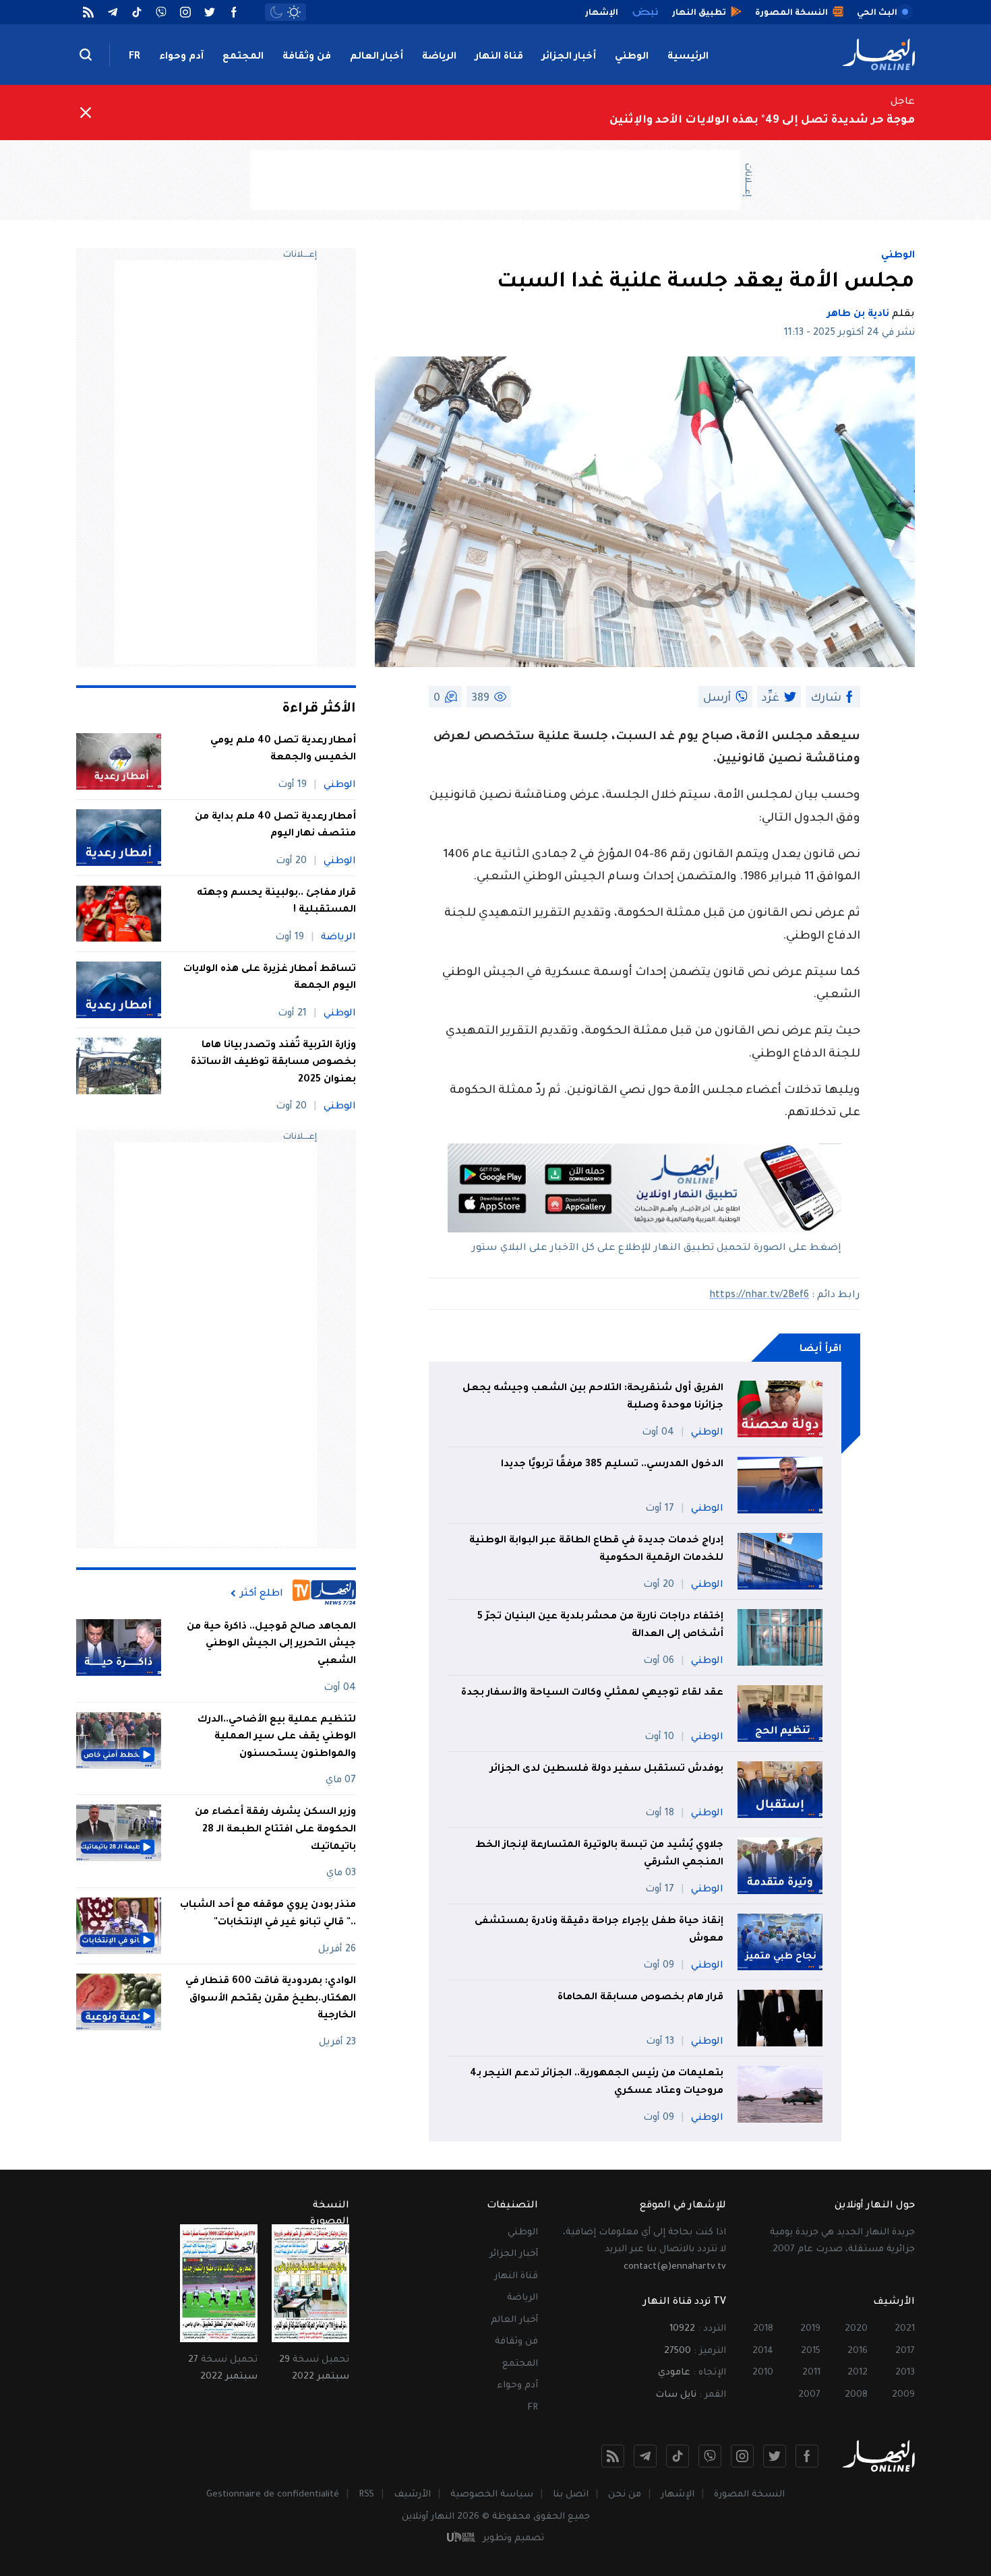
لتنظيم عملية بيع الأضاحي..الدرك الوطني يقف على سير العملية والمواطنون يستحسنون (277, 1737)
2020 (856, 2329)
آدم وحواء (181, 57)
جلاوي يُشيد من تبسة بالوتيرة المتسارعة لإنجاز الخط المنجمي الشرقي (599, 1854)
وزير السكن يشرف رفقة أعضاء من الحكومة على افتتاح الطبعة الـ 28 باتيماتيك (275, 1830)
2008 (856, 2395)
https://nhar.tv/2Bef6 (759, 1296)
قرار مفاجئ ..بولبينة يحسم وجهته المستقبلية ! (276, 902)
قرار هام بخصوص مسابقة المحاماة (640, 1998)
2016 (858, 2351)
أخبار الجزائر (569, 57)
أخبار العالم (377, 57)
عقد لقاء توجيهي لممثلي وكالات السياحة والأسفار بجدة (592, 1693)
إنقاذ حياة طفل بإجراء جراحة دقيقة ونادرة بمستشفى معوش (599, 1930)
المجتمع (243, 57)
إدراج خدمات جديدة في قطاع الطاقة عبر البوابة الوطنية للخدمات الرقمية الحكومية (596, 1550)
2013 (905, 2373)
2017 (905, 2351)
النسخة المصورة (749, 2495)
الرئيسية (688, 57)
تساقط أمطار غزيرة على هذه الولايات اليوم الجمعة (270, 978)
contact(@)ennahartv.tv (675, 2267)
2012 (858, 2373)
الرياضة (439, 57)
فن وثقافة (307, 57)
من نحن (625, 2495)
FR (134, 57)
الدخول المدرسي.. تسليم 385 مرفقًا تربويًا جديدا (612, 1465)
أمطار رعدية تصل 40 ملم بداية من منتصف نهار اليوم (275, 826)
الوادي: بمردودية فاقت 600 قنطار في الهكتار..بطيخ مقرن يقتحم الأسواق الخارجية (271, 1999)
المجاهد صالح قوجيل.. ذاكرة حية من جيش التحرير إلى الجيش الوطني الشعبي (271, 1644)
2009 (903, 2395)
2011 (811, 2373)
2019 (810, 2329)
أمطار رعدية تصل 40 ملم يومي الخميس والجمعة (283, 750)
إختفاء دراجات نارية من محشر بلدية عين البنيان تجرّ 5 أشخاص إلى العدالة (600, 1626)
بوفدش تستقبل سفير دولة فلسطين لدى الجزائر (607, 1769)
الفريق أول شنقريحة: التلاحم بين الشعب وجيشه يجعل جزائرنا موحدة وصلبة (593, 1397)
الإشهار (678, 2495)
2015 (811, 2351)
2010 (763, 2373)
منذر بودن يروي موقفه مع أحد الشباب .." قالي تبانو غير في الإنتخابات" (268, 1914)
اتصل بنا (571, 2495)
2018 (763, 2329)
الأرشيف (412, 2495)
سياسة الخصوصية (492, 2495)
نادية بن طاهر (858, 315)
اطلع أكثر (262, 1594)
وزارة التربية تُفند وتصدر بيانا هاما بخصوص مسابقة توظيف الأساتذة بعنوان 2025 (273, 1063)
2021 (905, 2329)
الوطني (632, 57)
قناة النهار (499, 57)
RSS (366, 2495)
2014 (763, 2351)
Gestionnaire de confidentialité (273, 2495)
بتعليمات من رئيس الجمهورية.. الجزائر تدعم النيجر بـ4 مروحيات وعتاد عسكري (597, 2083)
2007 (809, 2395)
